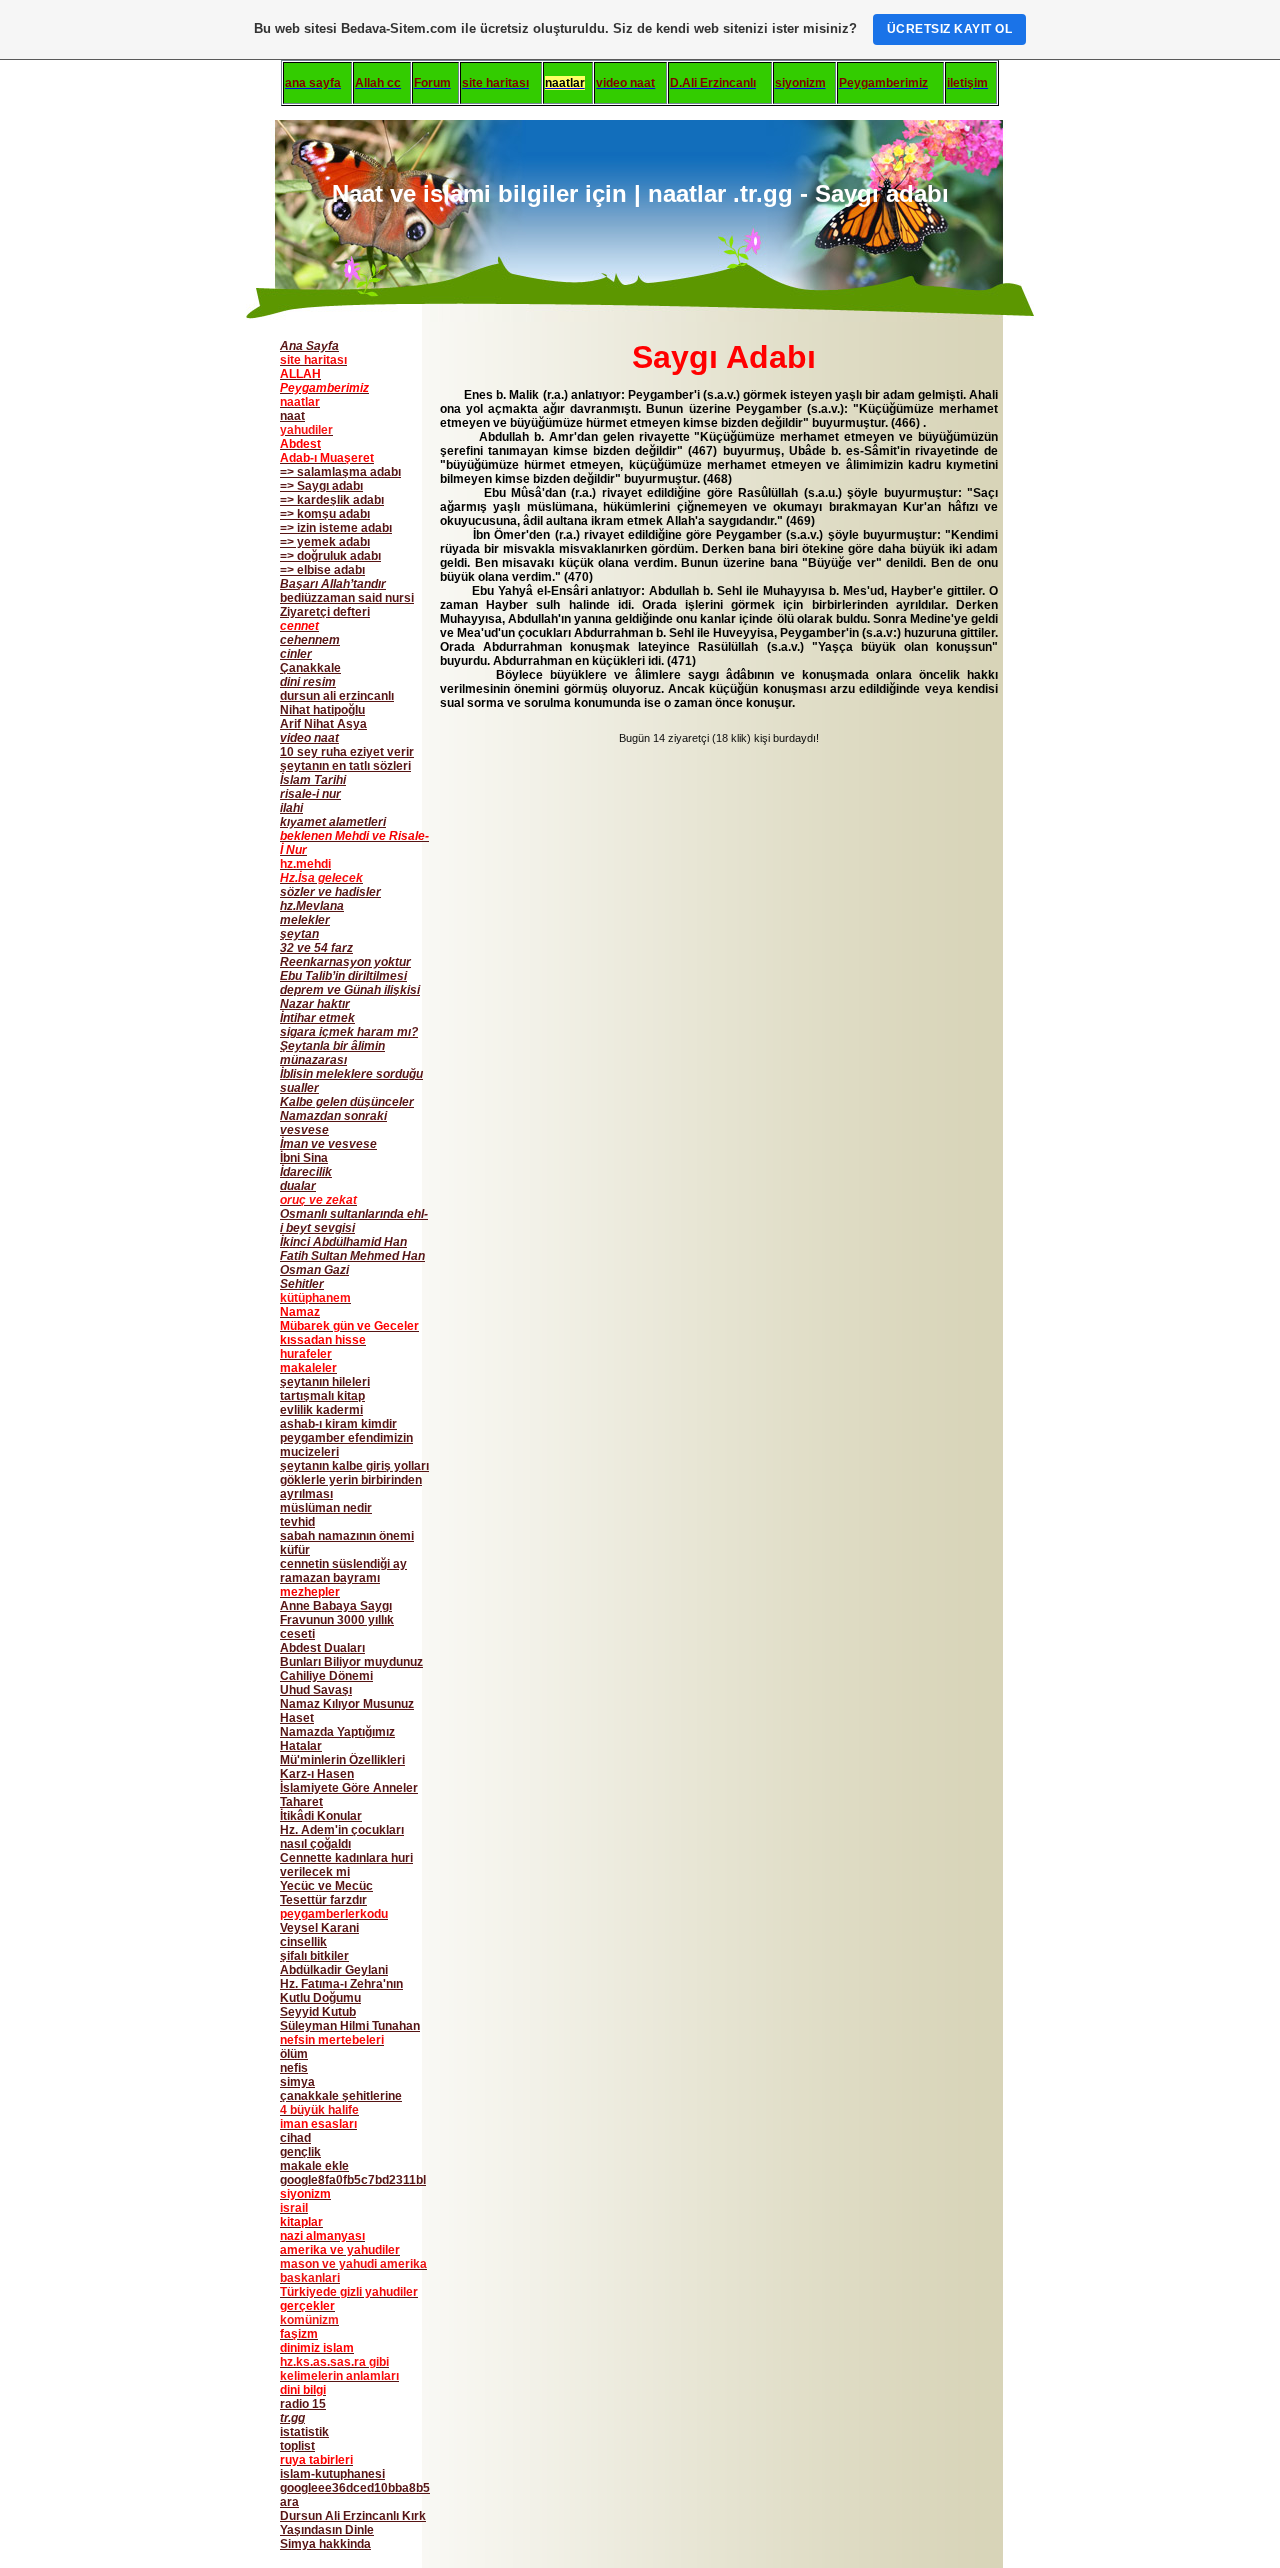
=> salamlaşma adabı (340, 472)
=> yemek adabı (325, 542)
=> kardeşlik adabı (332, 500)
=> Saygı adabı (321, 486)
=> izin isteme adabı (336, 528)
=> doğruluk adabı (330, 556)
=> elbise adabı (322, 570)
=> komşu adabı (325, 514)
